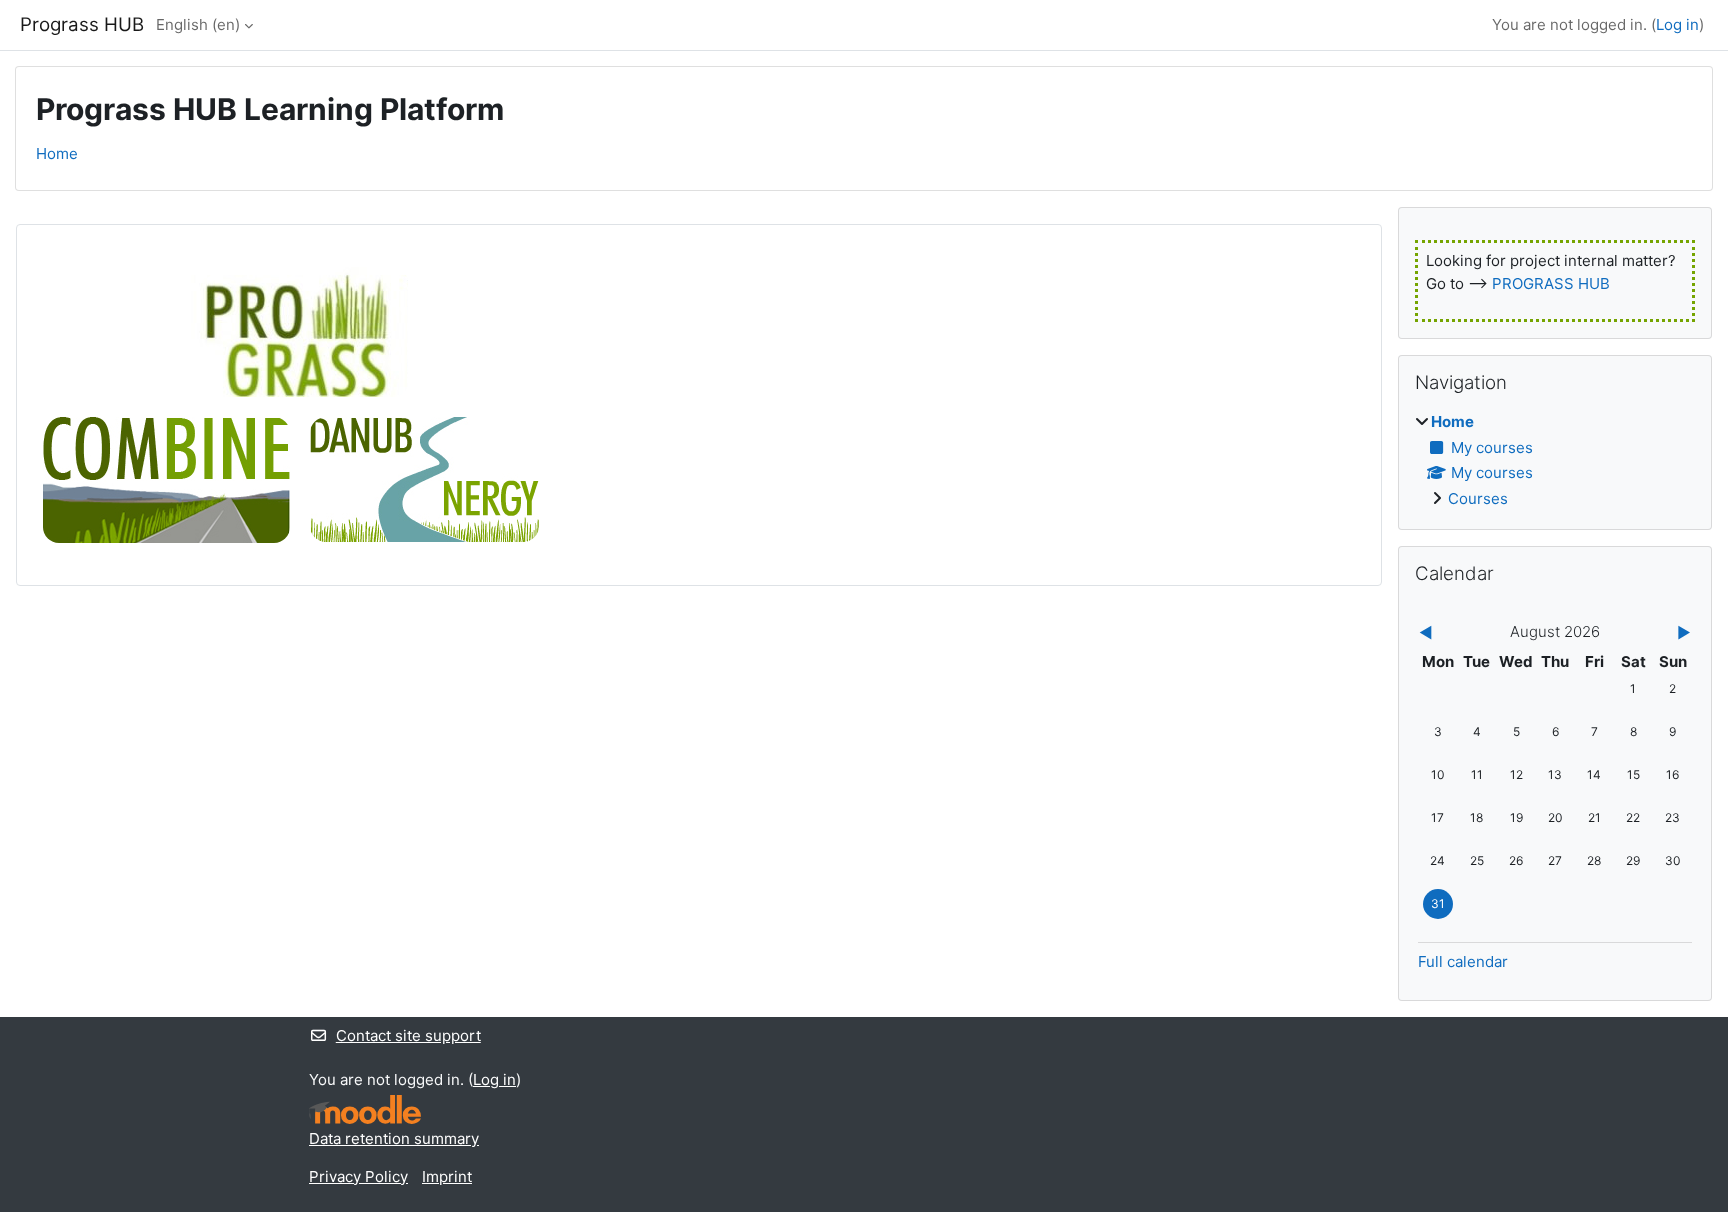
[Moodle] (365, 1109)
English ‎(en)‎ (198, 24)
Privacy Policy (358, 1176)
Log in (1677, 24)
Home (57, 153)
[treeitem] (1555, 460)
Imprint (447, 1176)
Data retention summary (394, 1138)
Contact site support (408, 1035)
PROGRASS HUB (1551, 283)
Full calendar (1463, 961)
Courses (1478, 498)
